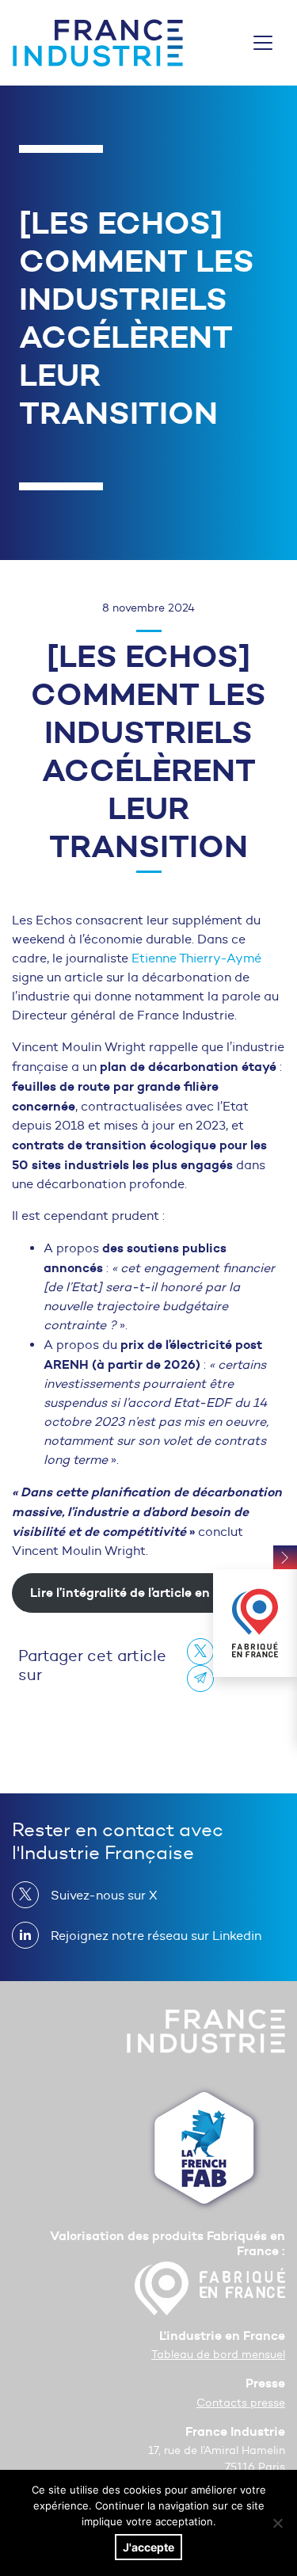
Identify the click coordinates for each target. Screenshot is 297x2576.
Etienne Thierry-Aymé (196, 958)
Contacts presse (241, 2403)
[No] (277, 2523)
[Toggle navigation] (263, 43)
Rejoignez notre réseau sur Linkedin (156, 1936)
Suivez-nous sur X (104, 1895)
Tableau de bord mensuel (218, 2355)
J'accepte (148, 2547)
